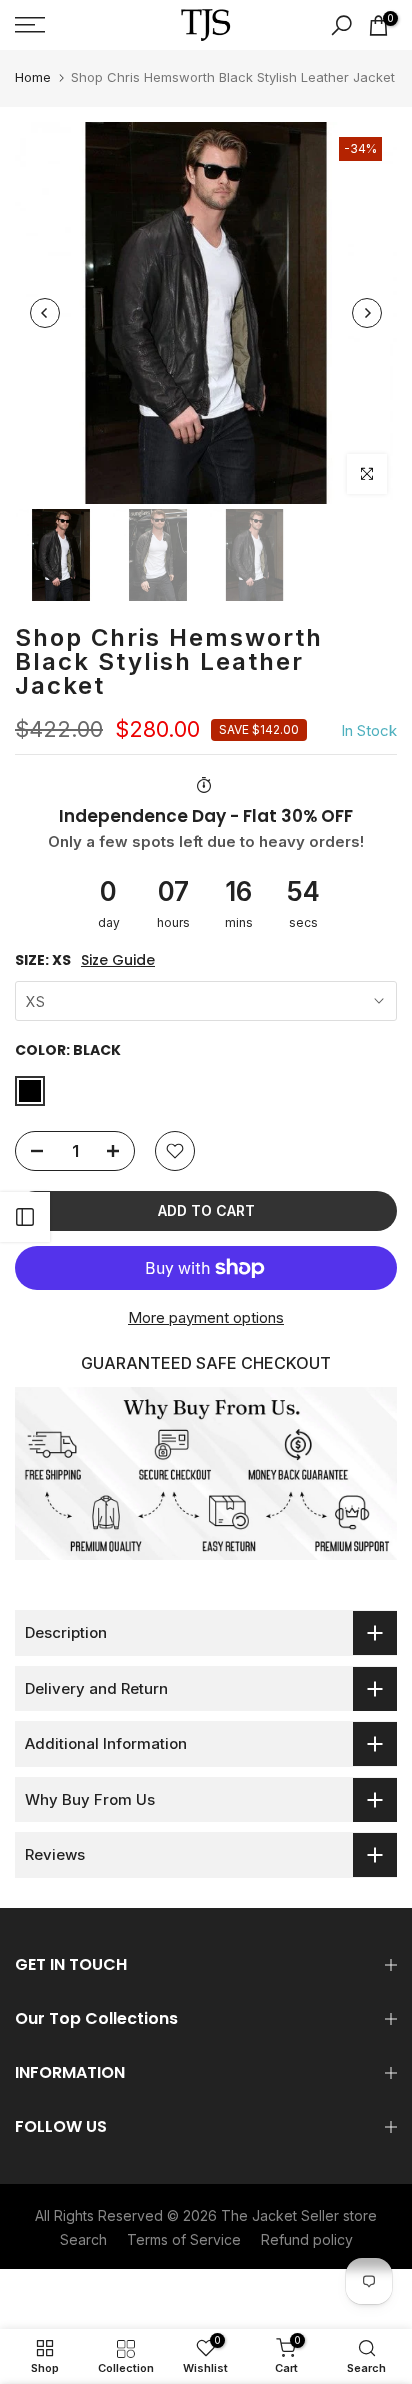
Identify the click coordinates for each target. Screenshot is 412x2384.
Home (33, 77)
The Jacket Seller (280, 2215)
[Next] (367, 313)
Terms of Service (184, 2239)
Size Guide (118, 960)
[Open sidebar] (25, 1217)
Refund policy (307, 2239)
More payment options (206, 1317)
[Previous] (45, 313)
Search (83, 2239)
